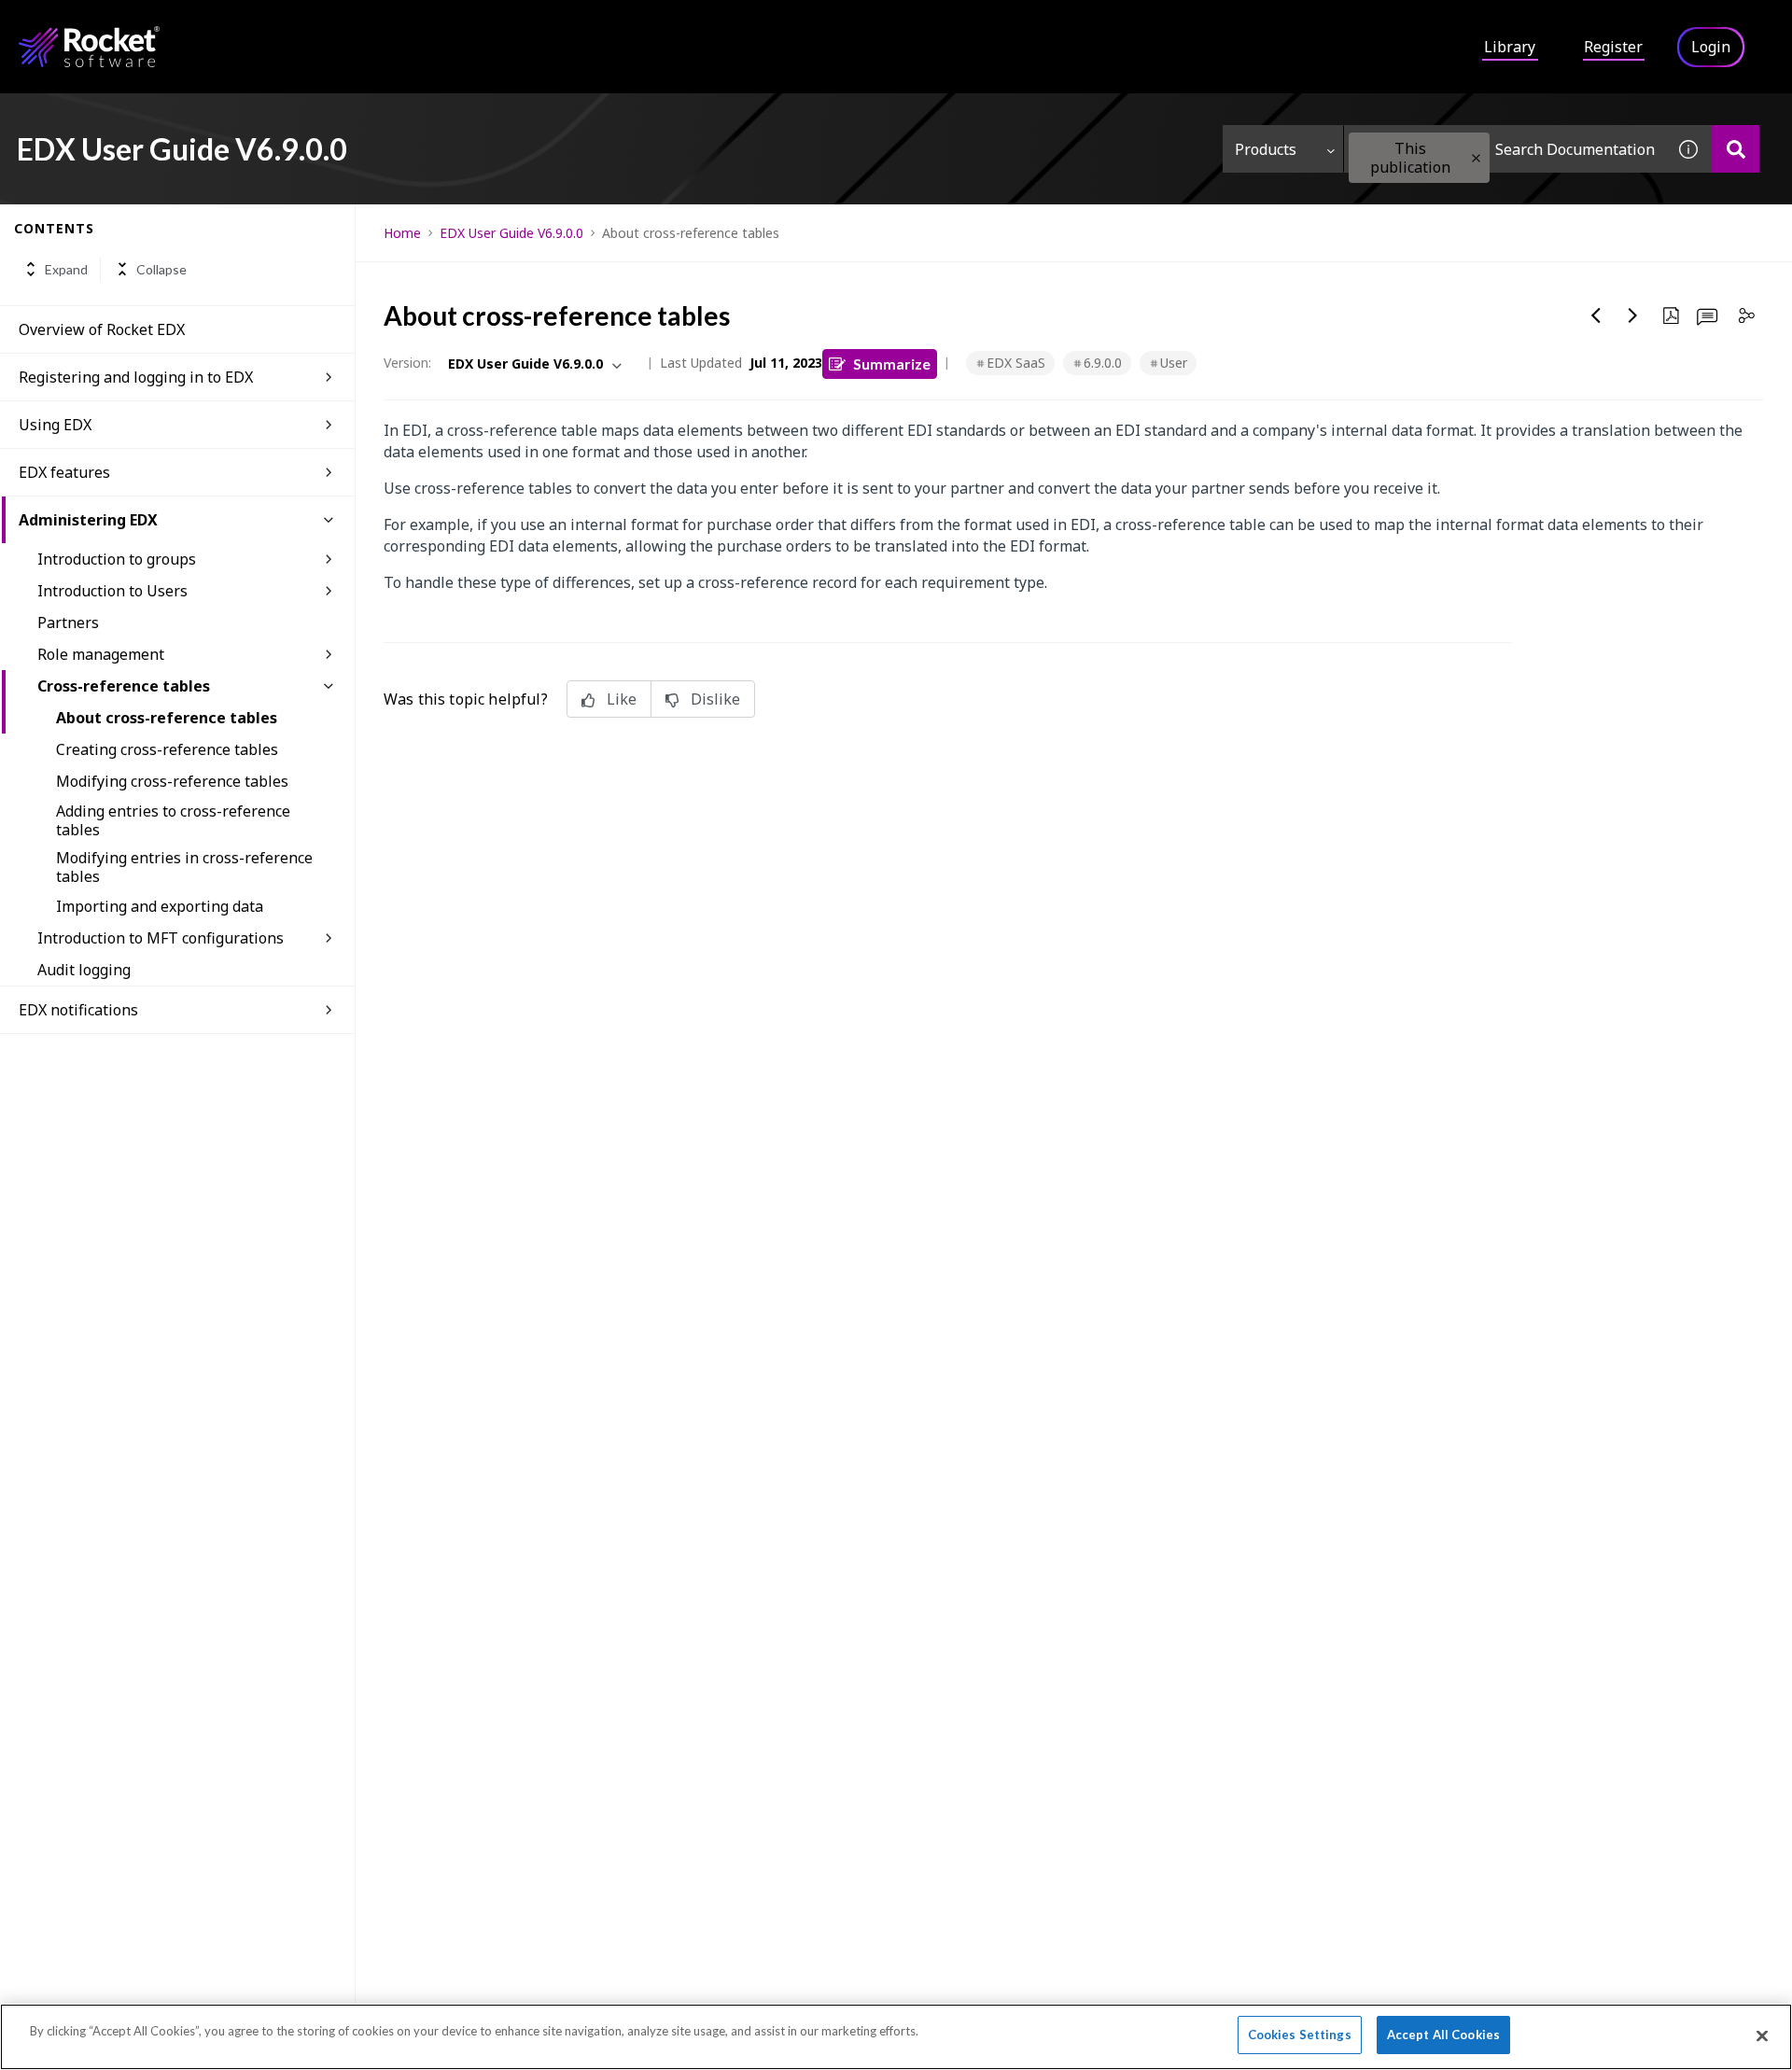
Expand (66, 269)
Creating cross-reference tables (167, 749)
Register (1613, 47)
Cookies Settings (1300, 2035)
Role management (101, 654)
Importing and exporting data (160, 906)
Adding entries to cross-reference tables (173, 820)
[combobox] (1505, 149)
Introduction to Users (112, 591)
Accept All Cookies (1443, 2035)
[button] (1476, 158)
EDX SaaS (1016, 363)
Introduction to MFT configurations (161, 938)
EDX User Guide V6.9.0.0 (511, 233)
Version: (407, 363)
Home (402, 233)
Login (1711, 47)
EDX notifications (78, 1010)
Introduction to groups (117, 559)
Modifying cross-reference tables (172, 781)
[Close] (1762, 2035)
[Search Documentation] (1736, 149)
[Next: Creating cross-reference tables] (1633, 315)
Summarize (892, 364)
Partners (68, 622)
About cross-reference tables (167, 718)
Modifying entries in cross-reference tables (184, 867)
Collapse (161, 269)
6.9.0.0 (1103, 363)
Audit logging (84, 970)
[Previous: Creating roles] (1596, 315)
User (1174, 363)
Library (1510, 47)
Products (1266, 149)
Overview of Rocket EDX (102, 329)
